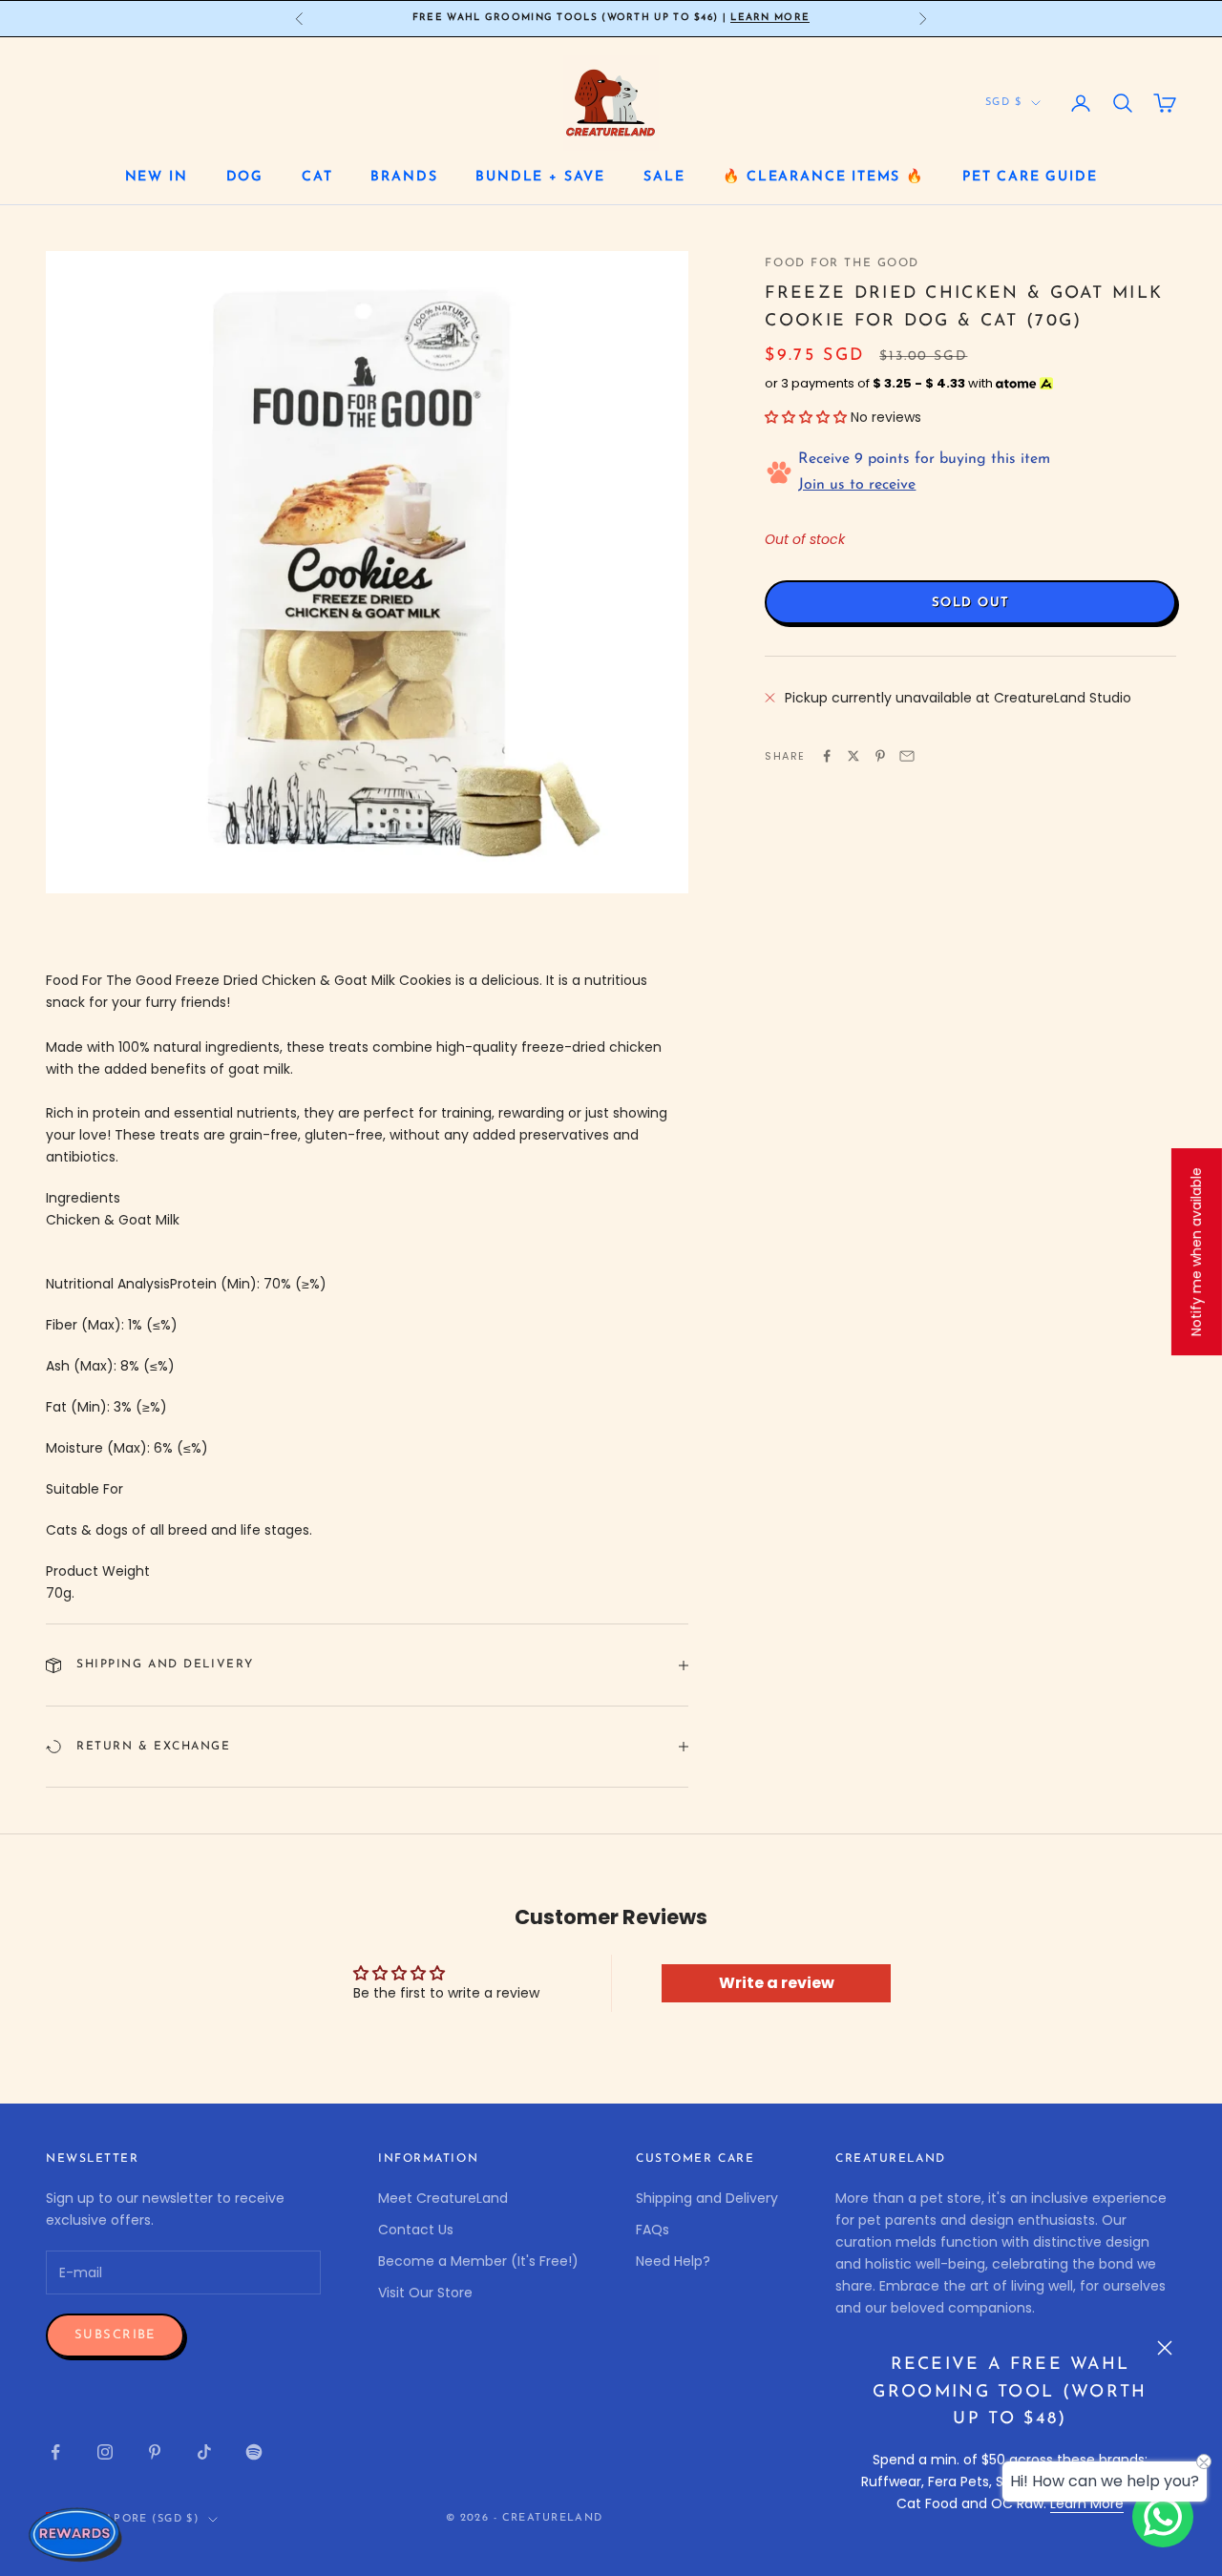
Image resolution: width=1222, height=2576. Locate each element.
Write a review (777, 1983)
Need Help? (673, 2261)
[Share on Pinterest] (880, 756)
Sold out (970, 603)
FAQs (653, 2230)
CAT (317, 177)
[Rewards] (76, 2534)
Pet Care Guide (1030, 177)
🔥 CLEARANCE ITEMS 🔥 (823, 177)
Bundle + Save (540, 177)
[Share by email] (907, 756)
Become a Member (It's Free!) (478, 2261)
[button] (806, 417)
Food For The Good (842, 263)
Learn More (770, 18)
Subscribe (115, 2335)
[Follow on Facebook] (55, 2452)
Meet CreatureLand (443, 2198)
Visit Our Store (425, 2293)
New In (157, 177)
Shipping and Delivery (707, 2198)
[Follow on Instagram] (105, 2452)
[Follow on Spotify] (254, 2452)
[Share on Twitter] (853, 756)
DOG (245, 177)
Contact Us (416, 2230)
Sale (664, 177)
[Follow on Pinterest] (155, 2452)
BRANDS (404, 177)
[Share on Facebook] (827, 756)
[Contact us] (1163, 2517)
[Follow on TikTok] (204, 2452)
